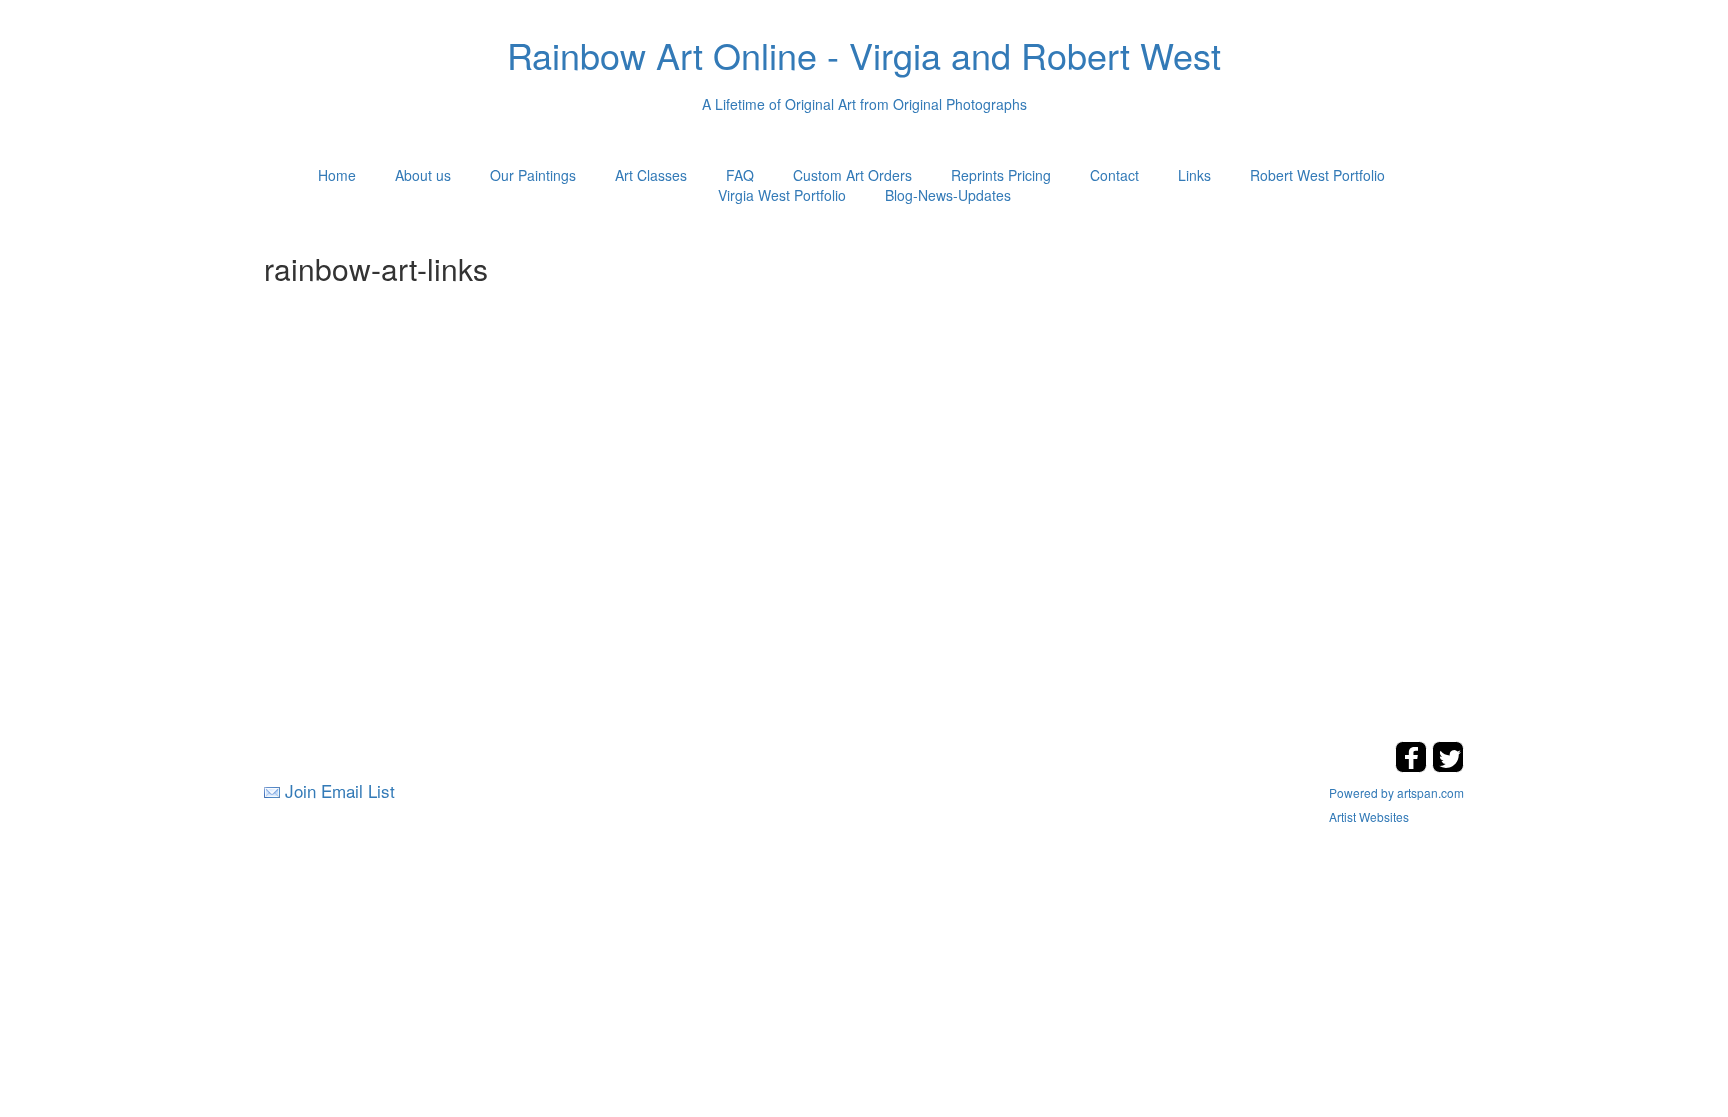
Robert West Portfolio (1317, 175)
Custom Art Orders (852, 175)
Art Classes (651, 175)
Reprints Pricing (1001, 175)
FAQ (740, 175)
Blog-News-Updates (948, 195)
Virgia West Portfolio (782, 195)
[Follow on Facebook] (1413, 766)
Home (337, 175)
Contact (1114, 175)
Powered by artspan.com (1396, 792)
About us (423, 175)
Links (1194, 175)
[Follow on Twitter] (1448, 766)
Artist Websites (1369, 816)
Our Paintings (533, 175)
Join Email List (340, 790)
